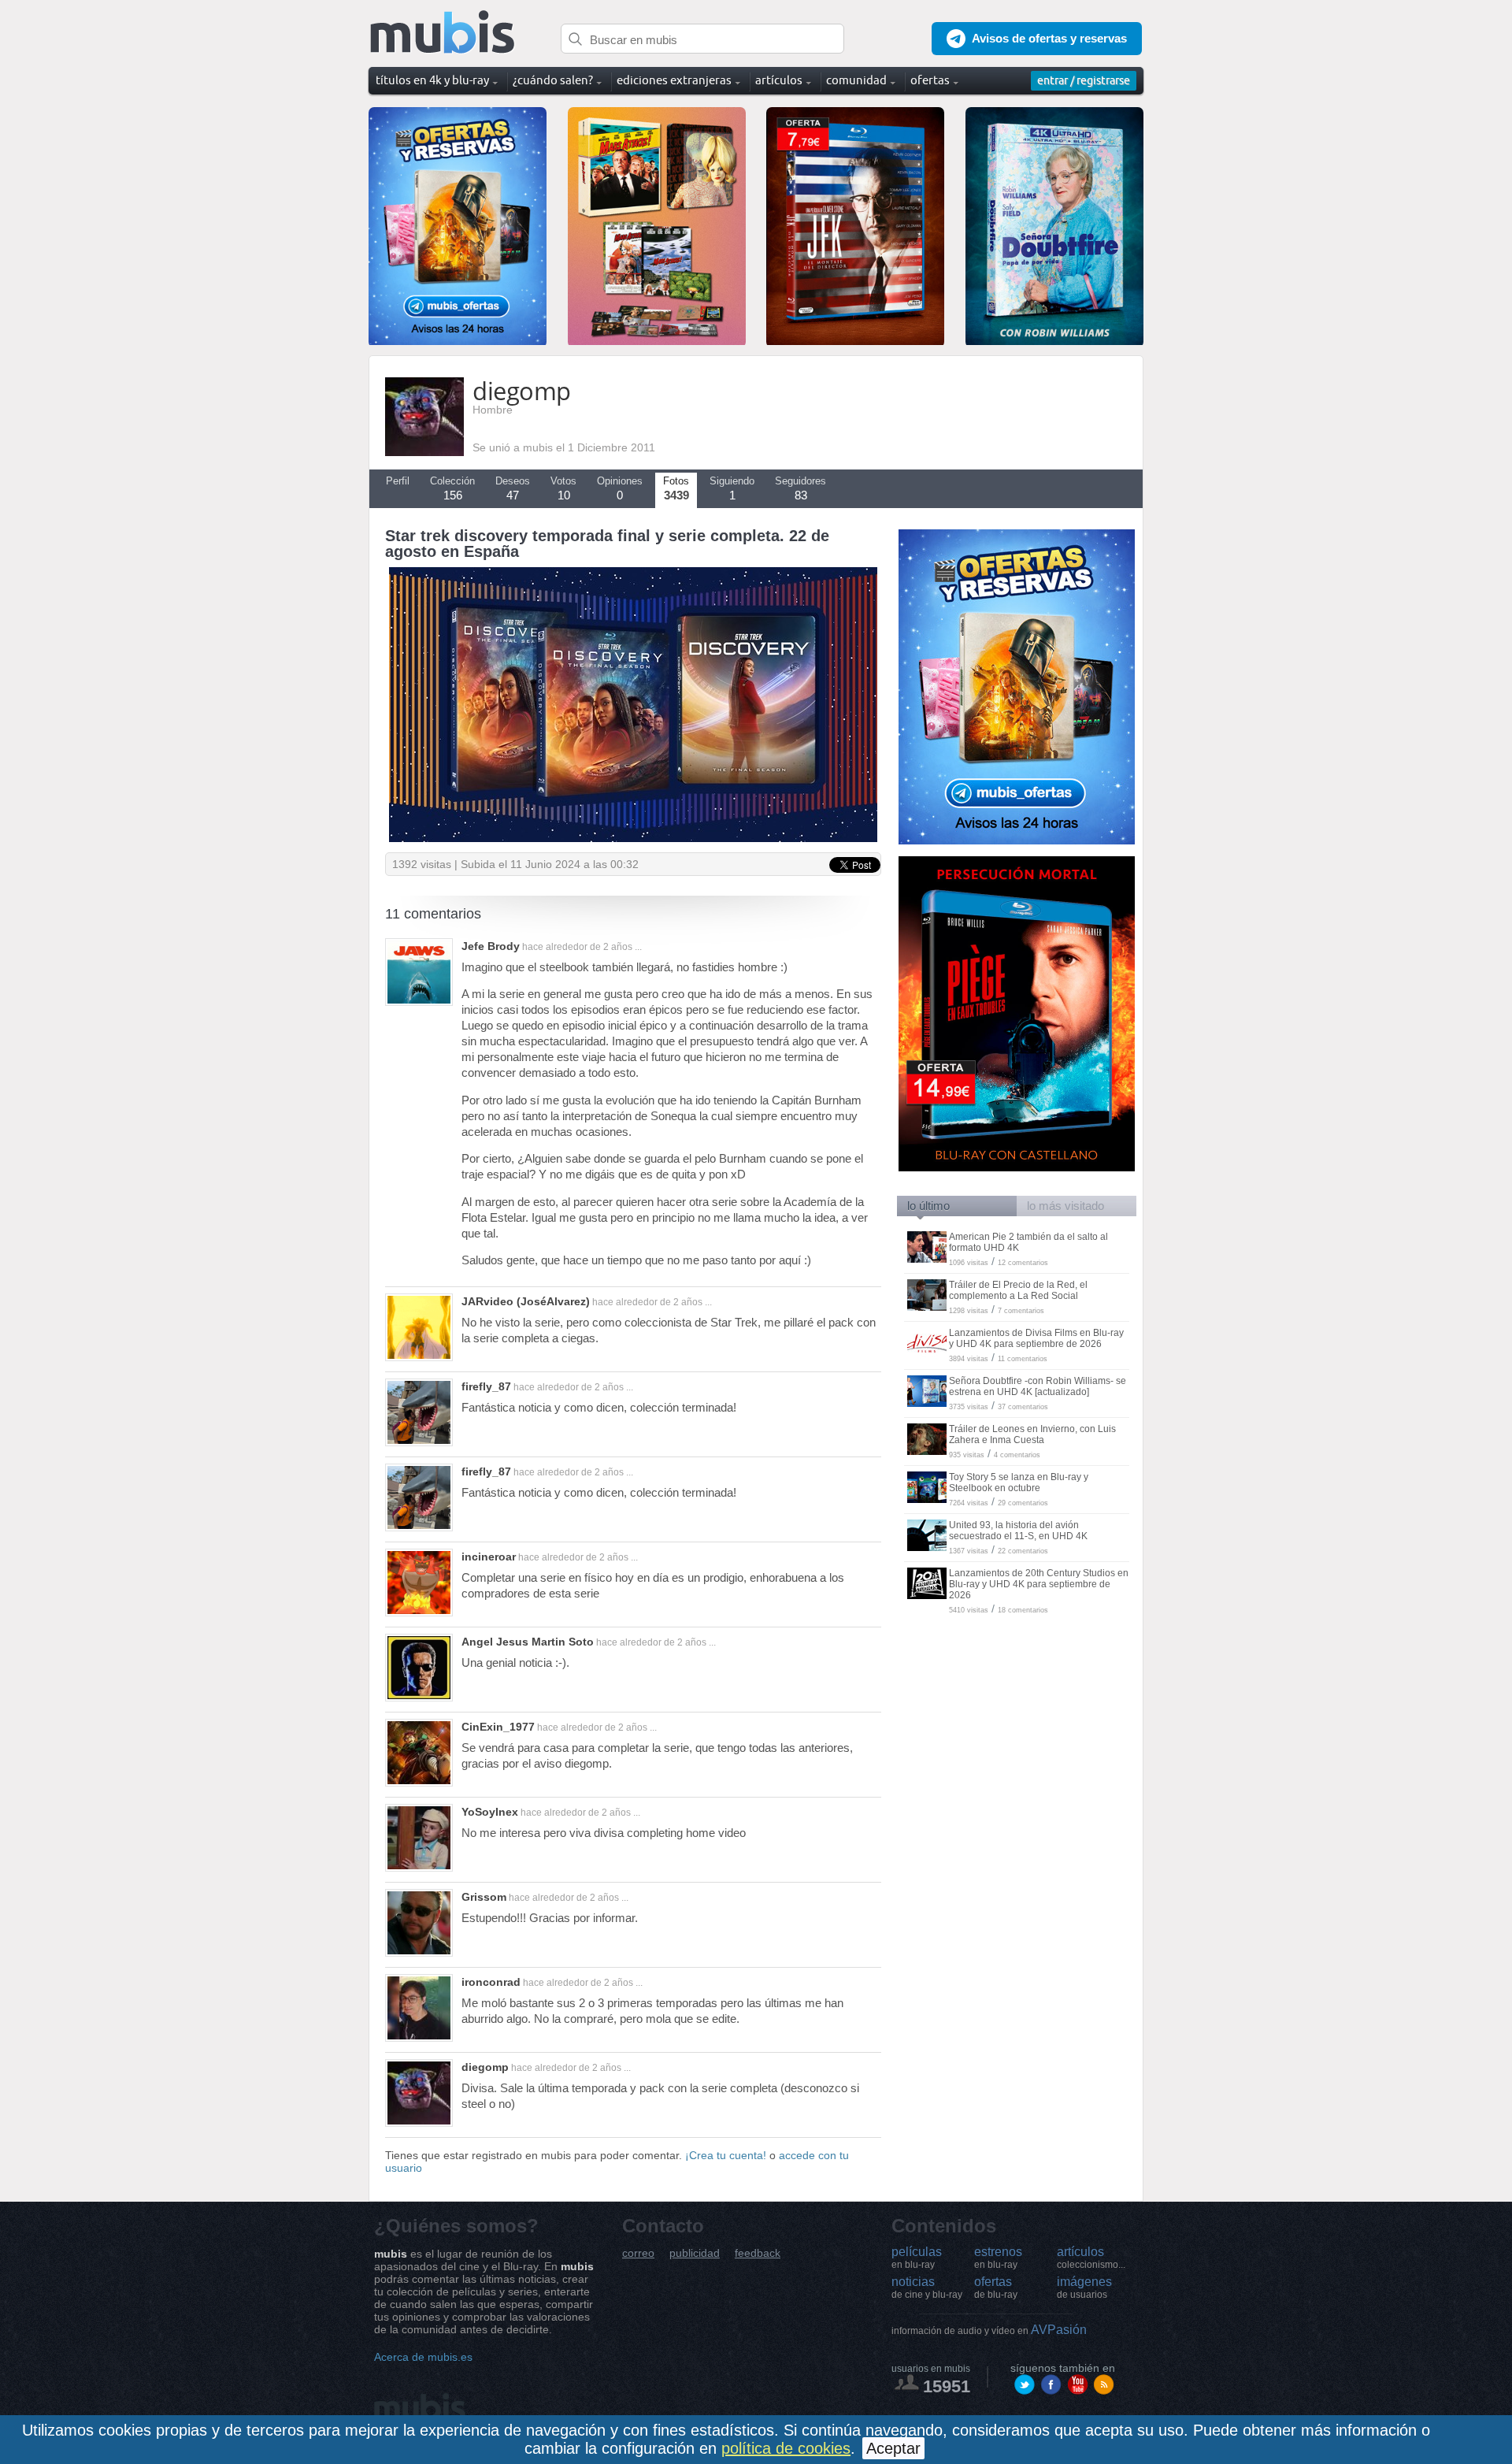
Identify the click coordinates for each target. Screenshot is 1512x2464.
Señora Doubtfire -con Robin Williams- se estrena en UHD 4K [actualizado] (1038, 1386)
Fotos (676, 488)
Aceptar (893, 2448)
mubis (443, 33)
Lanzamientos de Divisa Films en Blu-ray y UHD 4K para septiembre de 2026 (1036, 1338)
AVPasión (989, 2330)
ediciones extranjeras (674, 80)
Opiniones (620, 488)
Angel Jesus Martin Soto (528, 1642)
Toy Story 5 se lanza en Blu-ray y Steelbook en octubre (1019, 1482)
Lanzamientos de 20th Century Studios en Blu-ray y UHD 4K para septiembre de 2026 (1039, 1584)
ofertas (996, 2288)
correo (638, 2253)
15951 (947, 2386)
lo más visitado (1065, 1206)
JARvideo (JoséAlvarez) (526, 1301)
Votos (563, 488)
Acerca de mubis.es (423, 2357)
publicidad (695, 2253)
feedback (758, 2253)
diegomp (485, 2067)
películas (917, 2258)
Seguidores (800, 488)
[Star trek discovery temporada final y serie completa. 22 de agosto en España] (633, 838)
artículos (1091, 2258)
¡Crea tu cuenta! (726, 2155)
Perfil (398, 481)
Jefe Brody (491, 946)
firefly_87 (486, 1386)
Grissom (484, 1897)
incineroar (489, 1557)
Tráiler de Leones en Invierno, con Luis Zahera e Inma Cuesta (1032, 1434)
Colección (452, 488)
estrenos (998, 2258)
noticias (927, 2288)
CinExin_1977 (498, 1727)
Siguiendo (732, 488)
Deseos (513, 488)
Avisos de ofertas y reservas (1049, 38)
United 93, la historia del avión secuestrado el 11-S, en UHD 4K (1018, 1531)
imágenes (1084, 2288)
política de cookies (786, 2448)
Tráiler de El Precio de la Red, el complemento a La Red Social (1018, 1290)
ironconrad (491, 1982)
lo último (928, 1206)
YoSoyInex (490, 1812)
